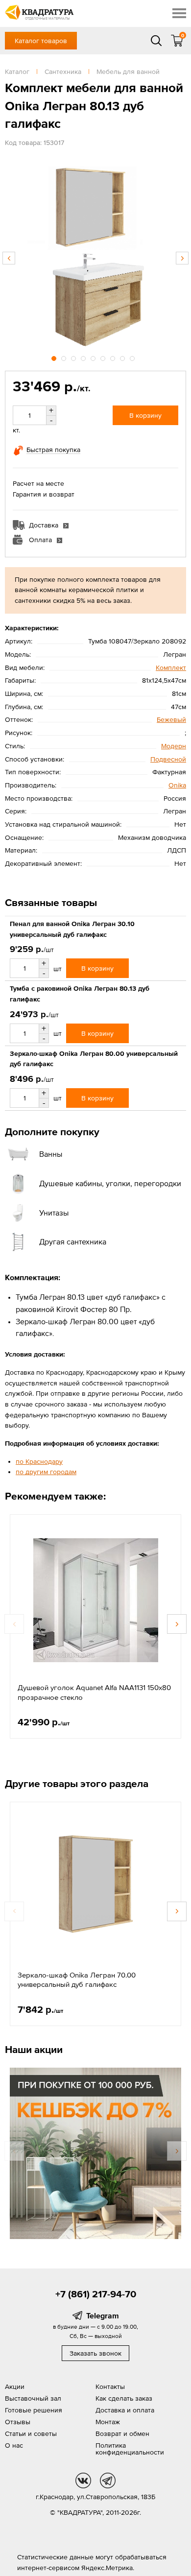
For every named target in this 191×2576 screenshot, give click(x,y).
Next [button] (182, 258)
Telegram (103, 2315)
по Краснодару (39, 1461)
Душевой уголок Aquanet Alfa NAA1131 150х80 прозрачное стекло (94, 1692)
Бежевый (171, 719)
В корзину (145, 415)
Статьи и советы (31, 2433)
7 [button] (114, 357)
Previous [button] (9, 258)
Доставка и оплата (125, 2410)
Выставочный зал (33, 2398)
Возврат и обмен (122, 2433)
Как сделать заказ (124, 2398)
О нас (14, 2445)
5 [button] (94, 357)
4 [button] (84, 357)
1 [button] (55, 357)
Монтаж (108, 2422)
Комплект (171, 668)
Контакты (110, 2386)
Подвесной (168, 759)
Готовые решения (34, 2410)
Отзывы (18, 2422)
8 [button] (123, 357)
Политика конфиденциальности (130, 2449)
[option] (95, 253)
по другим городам (46, 1472)
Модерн (174, 746)
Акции (15, 2386)
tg (108, 2481)
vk (83, 2481)
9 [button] (133, 357)
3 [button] (74, 357)
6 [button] (104, 357)
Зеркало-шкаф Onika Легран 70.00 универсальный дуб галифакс (77, 1980)
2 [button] (65, 357)
